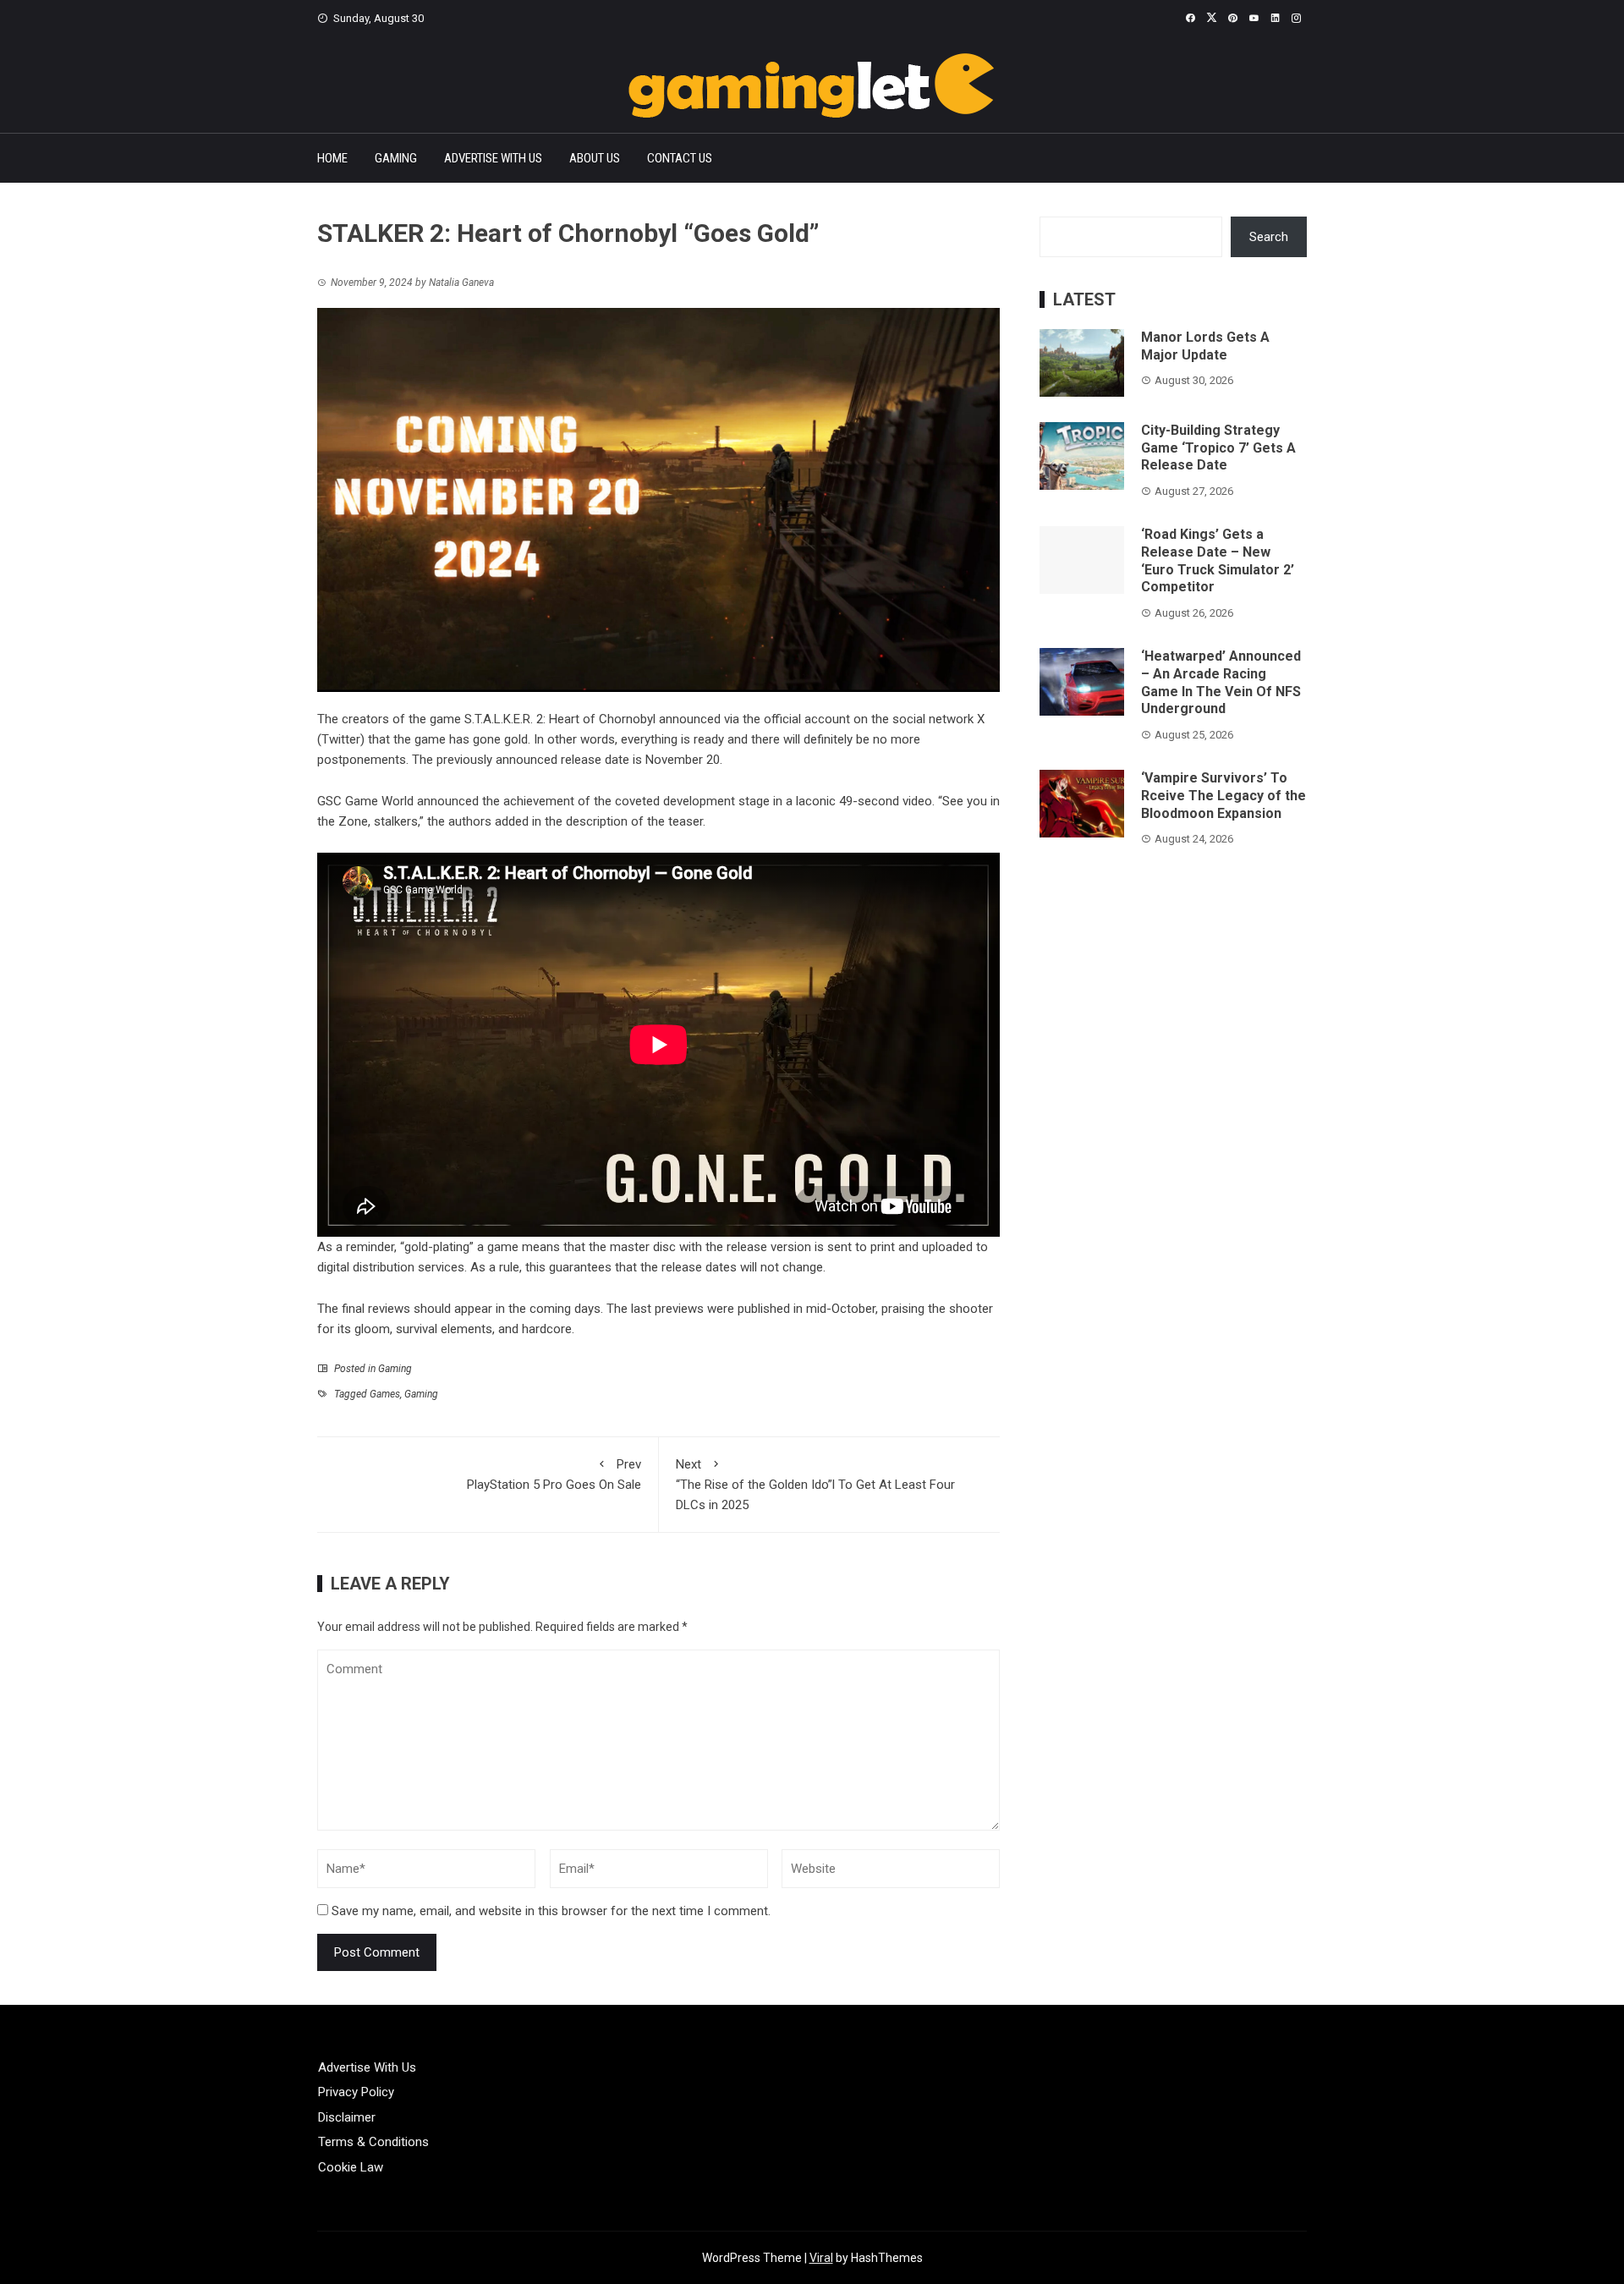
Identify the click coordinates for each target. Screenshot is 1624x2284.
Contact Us (680, 158)
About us (595, 158)
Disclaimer (347, 2117)
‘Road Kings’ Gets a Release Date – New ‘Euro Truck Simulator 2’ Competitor (1218, 560)
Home (332, 158)
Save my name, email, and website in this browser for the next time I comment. (551, 1911)
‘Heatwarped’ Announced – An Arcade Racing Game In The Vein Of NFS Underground (1221, 682)
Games (385, 1394)
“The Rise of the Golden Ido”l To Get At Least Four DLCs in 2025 (815, 1485)
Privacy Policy (356, 2092)
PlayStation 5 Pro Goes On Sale (554, 1474)
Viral (821, 2258)
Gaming (396, 158)
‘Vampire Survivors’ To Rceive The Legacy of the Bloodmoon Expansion (1223, 796)
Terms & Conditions (373, 2142)
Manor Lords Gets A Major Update (1205, 346)
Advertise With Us (493, 158)
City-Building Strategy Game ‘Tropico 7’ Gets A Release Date (1218, 448)
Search (1269, 237)
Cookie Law (351, 2167)
